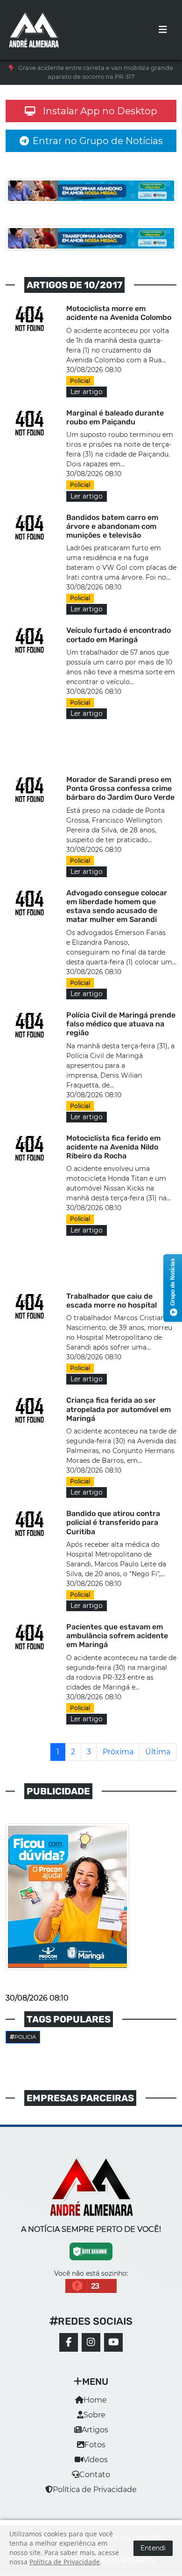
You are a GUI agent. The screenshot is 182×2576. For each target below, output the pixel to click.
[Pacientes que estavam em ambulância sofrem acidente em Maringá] (30, 1638)
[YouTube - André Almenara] (113, 2342)
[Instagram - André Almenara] (91, 2342)
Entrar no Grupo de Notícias (98, 141)
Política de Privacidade (95, 2489)
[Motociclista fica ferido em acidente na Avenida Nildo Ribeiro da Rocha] (30, 1148)
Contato (95, 2475)
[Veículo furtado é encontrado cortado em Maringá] (30, 641)
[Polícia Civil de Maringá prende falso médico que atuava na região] (30, 1026)
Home (95, 2400)
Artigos (95, 2430)
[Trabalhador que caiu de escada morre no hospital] (30, 1306)
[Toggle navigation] (163, 30)
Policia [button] (25, 2037)
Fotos (95, 2445)
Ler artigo (87, 392)
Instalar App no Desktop (100, 111)
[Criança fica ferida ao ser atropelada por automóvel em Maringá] (30, 1411)
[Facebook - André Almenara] (69, 2342)
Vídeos (95, 2460)
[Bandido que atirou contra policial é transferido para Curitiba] (30, 1524)
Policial (80, 381)
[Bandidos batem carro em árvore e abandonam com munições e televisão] (30, 528)
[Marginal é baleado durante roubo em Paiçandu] (30, 424)
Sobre (94, 2415)
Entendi (153, 2548)
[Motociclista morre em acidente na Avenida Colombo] (30, 319)
